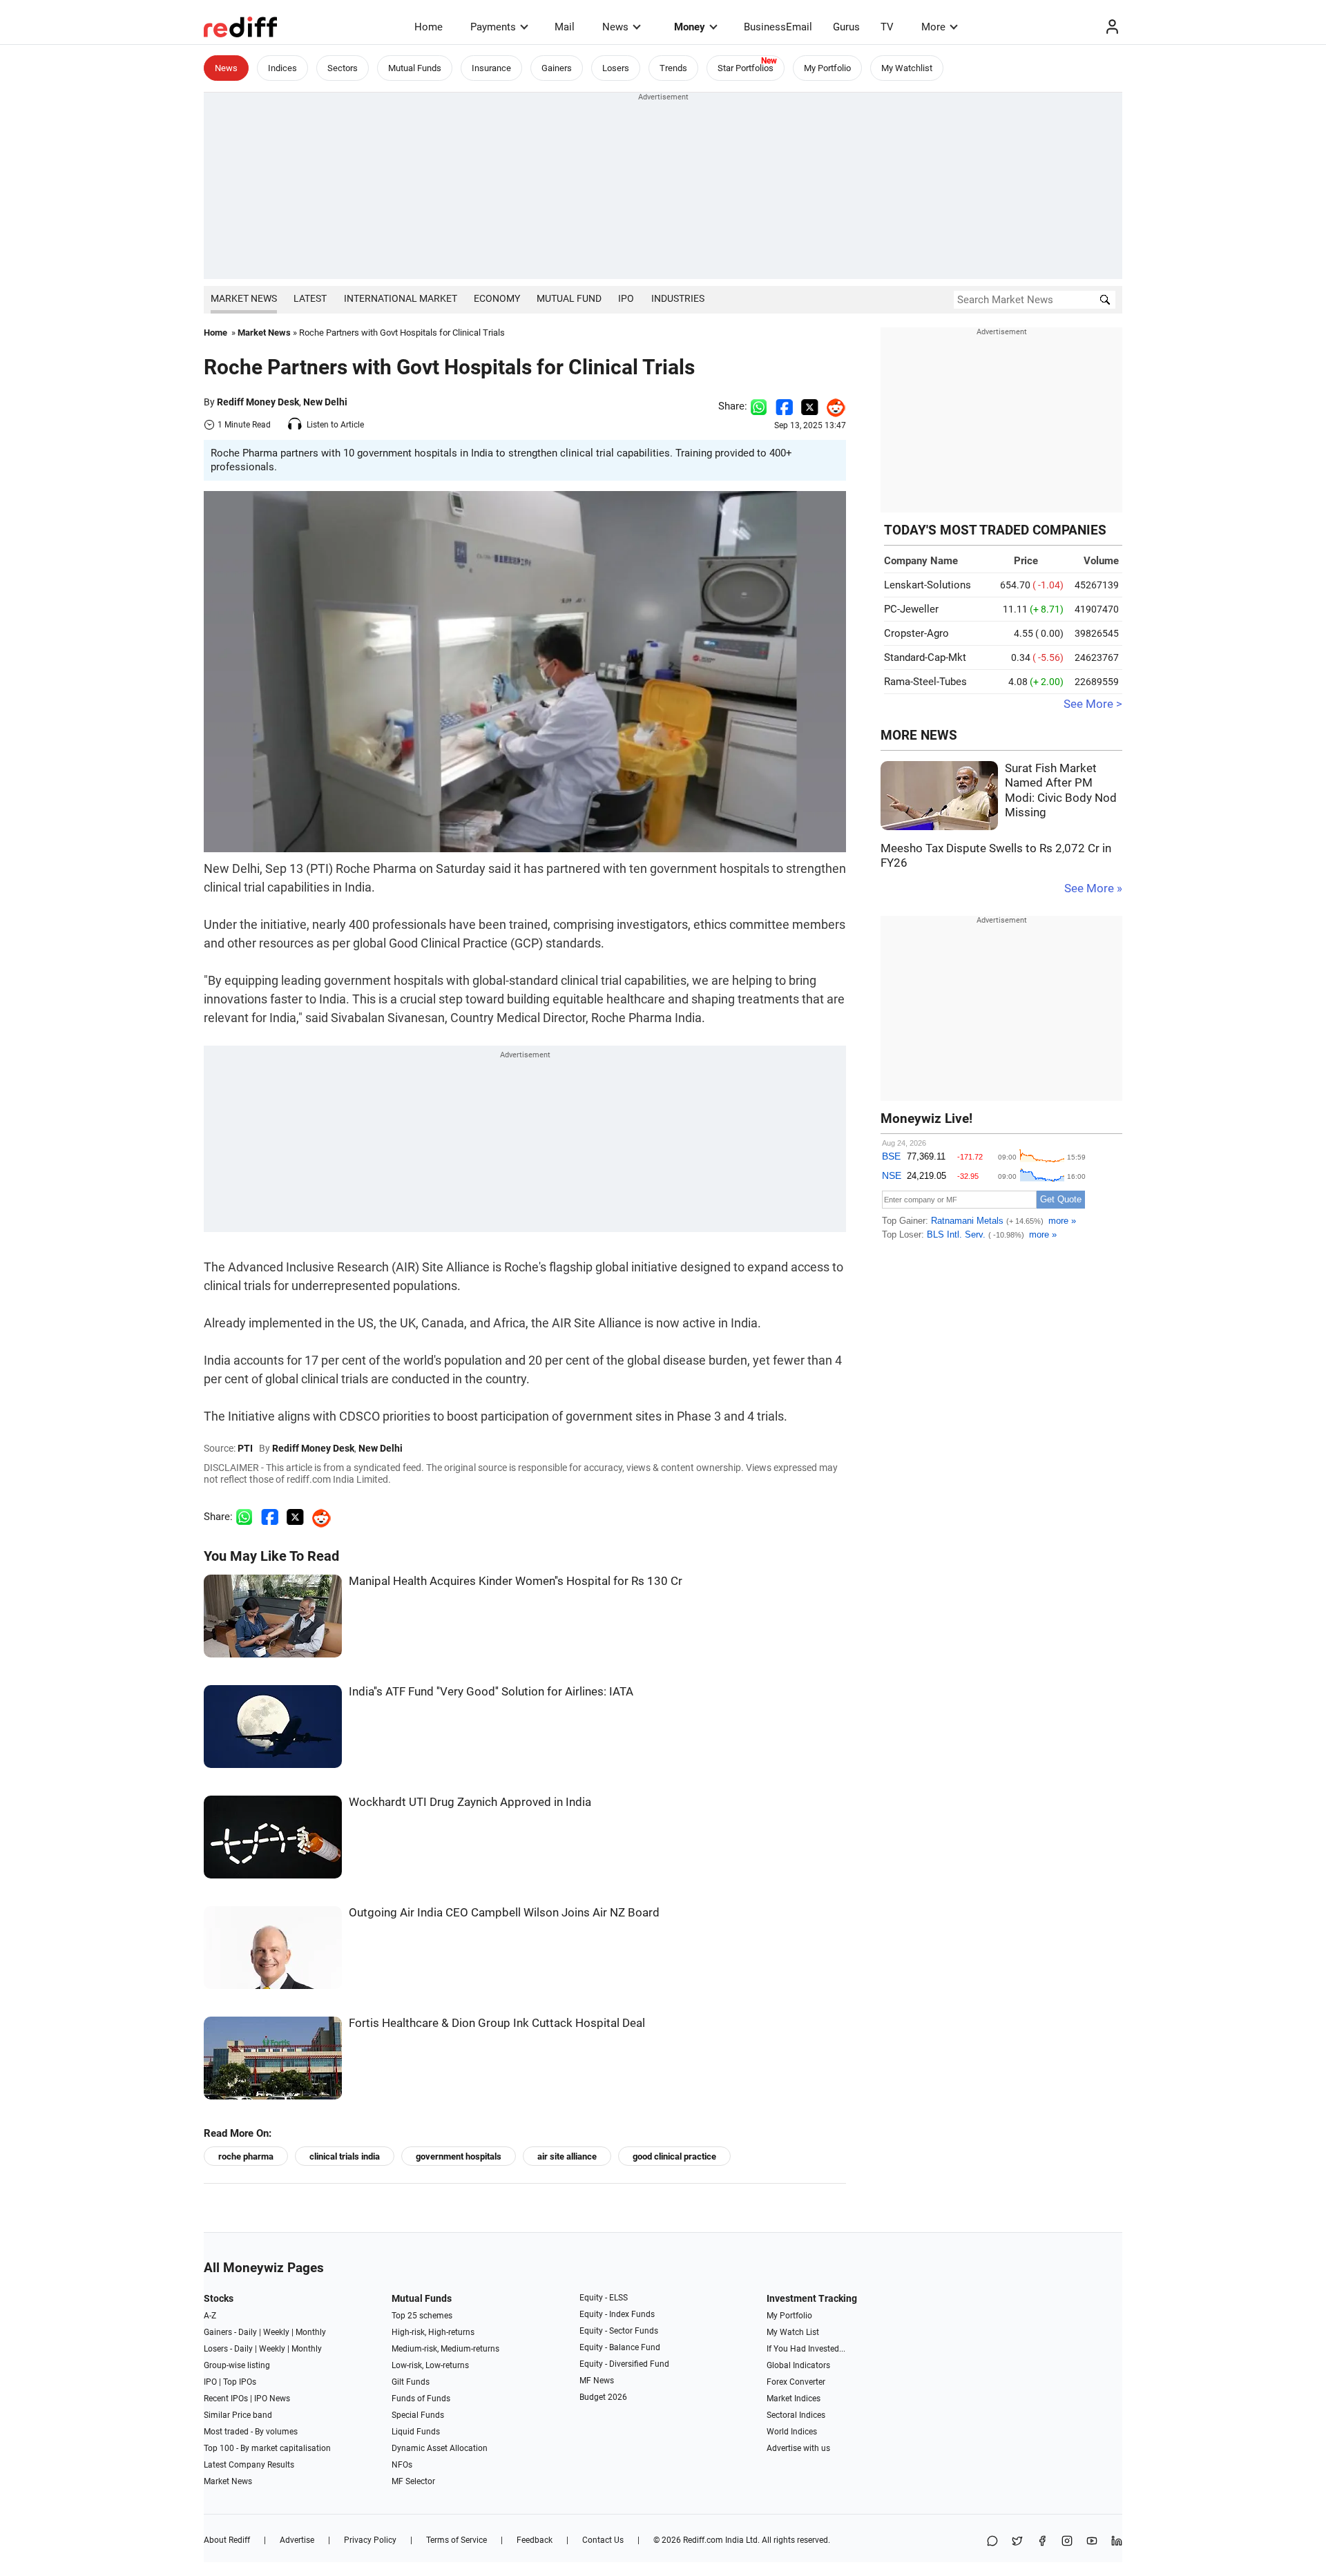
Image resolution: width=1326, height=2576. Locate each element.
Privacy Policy (370, 2540)
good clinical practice (674, 2156)
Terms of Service (457, 2540)
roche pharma (246, 2156)
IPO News (272, 2399)
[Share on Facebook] (784, 406)
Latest (310, 298)
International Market (401, 298)
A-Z (210, 2316)
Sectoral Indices (796, 2415)
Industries (678, 298)
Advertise (297, 2540)
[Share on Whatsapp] (759, 406)
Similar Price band (238, 2415)
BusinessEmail (778, 27)
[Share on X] (1017, 2542)
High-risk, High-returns (433, 2332)
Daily (248, 2332)
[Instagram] (1067, 2542)
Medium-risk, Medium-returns (445, 2349)
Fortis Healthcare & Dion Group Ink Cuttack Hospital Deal (497, 2023)
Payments (493, 27)
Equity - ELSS (604, 2298)
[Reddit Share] (832, 406)
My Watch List (793, 2332)
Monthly (311, 2332)
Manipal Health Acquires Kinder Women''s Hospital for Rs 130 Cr (516, 1581)
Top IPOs (240, 2382)
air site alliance (567, 2156)
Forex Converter (796, 2382)
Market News (244, 298)
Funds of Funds (421, 2399)
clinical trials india (345, 2156)
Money (690, 27)
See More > (1093, 704)
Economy (497, 298)
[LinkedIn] (1117, 2542)
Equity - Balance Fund (620, 2347)
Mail (565, 27)
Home (429, 27)
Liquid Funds (416, 2432)
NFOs (402, 2465)
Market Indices (794, 2399)
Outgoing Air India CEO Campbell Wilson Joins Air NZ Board (504, 1913)
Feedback (535, 2540)
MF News (597, 2381)
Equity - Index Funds (617, 2314)
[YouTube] (1092, 2542)
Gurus (846, 27)
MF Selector (413, 2481)
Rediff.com (703, 2540)
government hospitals (459, 2156)
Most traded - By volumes (251, 2432)
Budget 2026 (603, 2397)
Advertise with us (798, 2448)
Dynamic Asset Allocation (440, 2448)
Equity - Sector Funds (619, 2331)
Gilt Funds (411, 2382)
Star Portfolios (746, 68)
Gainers (557, 68)
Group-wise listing (237, 2365)
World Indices (792, 2432)
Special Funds (418, 2415)
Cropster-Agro (916, 633)
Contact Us (603, 2540)
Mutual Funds (415, 68)
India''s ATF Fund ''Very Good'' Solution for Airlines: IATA (491, 1692)
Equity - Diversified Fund (624, 2364)
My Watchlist (907, 68)
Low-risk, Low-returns (430, 2365)
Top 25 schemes (422, 2316)
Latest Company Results (249, 2465)
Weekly (276, 2332)
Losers (616, 68)
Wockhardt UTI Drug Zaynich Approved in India (470, 1802)
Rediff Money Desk (258, 402)
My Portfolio (827, 68)
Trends (673, 68)
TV (887, 27)
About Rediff (227, 2540)
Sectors (343, 68)
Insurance (491, 68)
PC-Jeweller (911, 609)
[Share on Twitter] (810, 406)
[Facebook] (1042, 2542)
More (933, 27)
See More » (1093, 888)
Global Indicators (798, 2365)
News (615, 27)
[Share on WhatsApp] (992, 2542)
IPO (626, 298)
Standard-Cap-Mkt (925, 657)
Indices (282, 68)
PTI (245, 1448)
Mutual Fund (569, 298)
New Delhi (325, 402)
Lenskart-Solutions (928, 585)
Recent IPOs (226, 2399)
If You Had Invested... (806, 2349)
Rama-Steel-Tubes (925, 682)
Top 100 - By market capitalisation (267, 2448)
